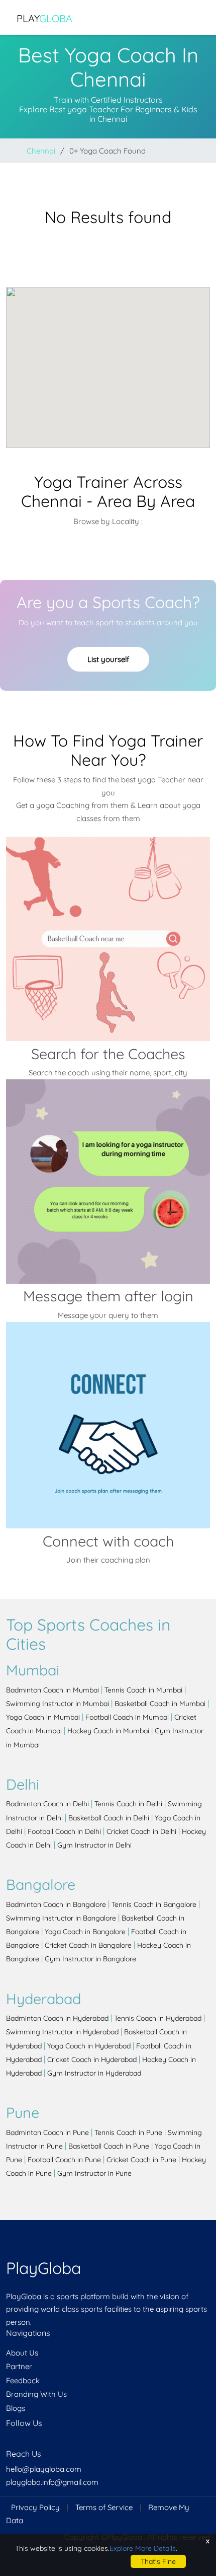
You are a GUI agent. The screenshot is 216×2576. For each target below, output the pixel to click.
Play (44, 18)
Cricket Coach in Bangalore (88, 1945)
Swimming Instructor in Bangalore (61, 1918)
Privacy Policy (35, 2507)
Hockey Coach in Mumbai (108, 1731)
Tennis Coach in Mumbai (143, 1690)
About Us (22, 2353)
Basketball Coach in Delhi (109, 1818)
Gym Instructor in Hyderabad (94, 2073)
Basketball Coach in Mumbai (160, 1704)
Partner (19, 2366)
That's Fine (158, 2561)
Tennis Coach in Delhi (128, 1804)
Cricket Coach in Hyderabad (92, 2059)
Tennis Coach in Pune (128, 2132)
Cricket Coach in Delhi (141, 1831)
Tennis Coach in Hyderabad (158, 2018)
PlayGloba (43, 2268)
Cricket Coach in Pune (141, 2160)
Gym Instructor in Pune (94, 2173)
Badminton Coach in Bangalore (56, 1904)
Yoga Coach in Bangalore (85, 1932)
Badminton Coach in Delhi (47, 1804)
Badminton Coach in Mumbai (52, 1690)
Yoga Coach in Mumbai (43, 1717)
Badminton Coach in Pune (47, 2132)
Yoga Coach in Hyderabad (89, 2046)
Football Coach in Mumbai (127, 1717)
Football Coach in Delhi (64, 1831)
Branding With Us (36, 2394)
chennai (41, 151)
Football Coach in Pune (64, 2160)
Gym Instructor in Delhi (94, 1845)
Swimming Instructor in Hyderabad (62, 2032)
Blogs (16, 2408)
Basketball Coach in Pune (109, 2146)
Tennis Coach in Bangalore (154, 1904)
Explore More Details (143, 2548)
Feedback (23, 2380)
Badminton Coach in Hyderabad (57, 2018)
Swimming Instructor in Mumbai (58, 1704)
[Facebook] (7, 2443)
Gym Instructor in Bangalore (90, 1959)
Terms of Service (104, 2507)
